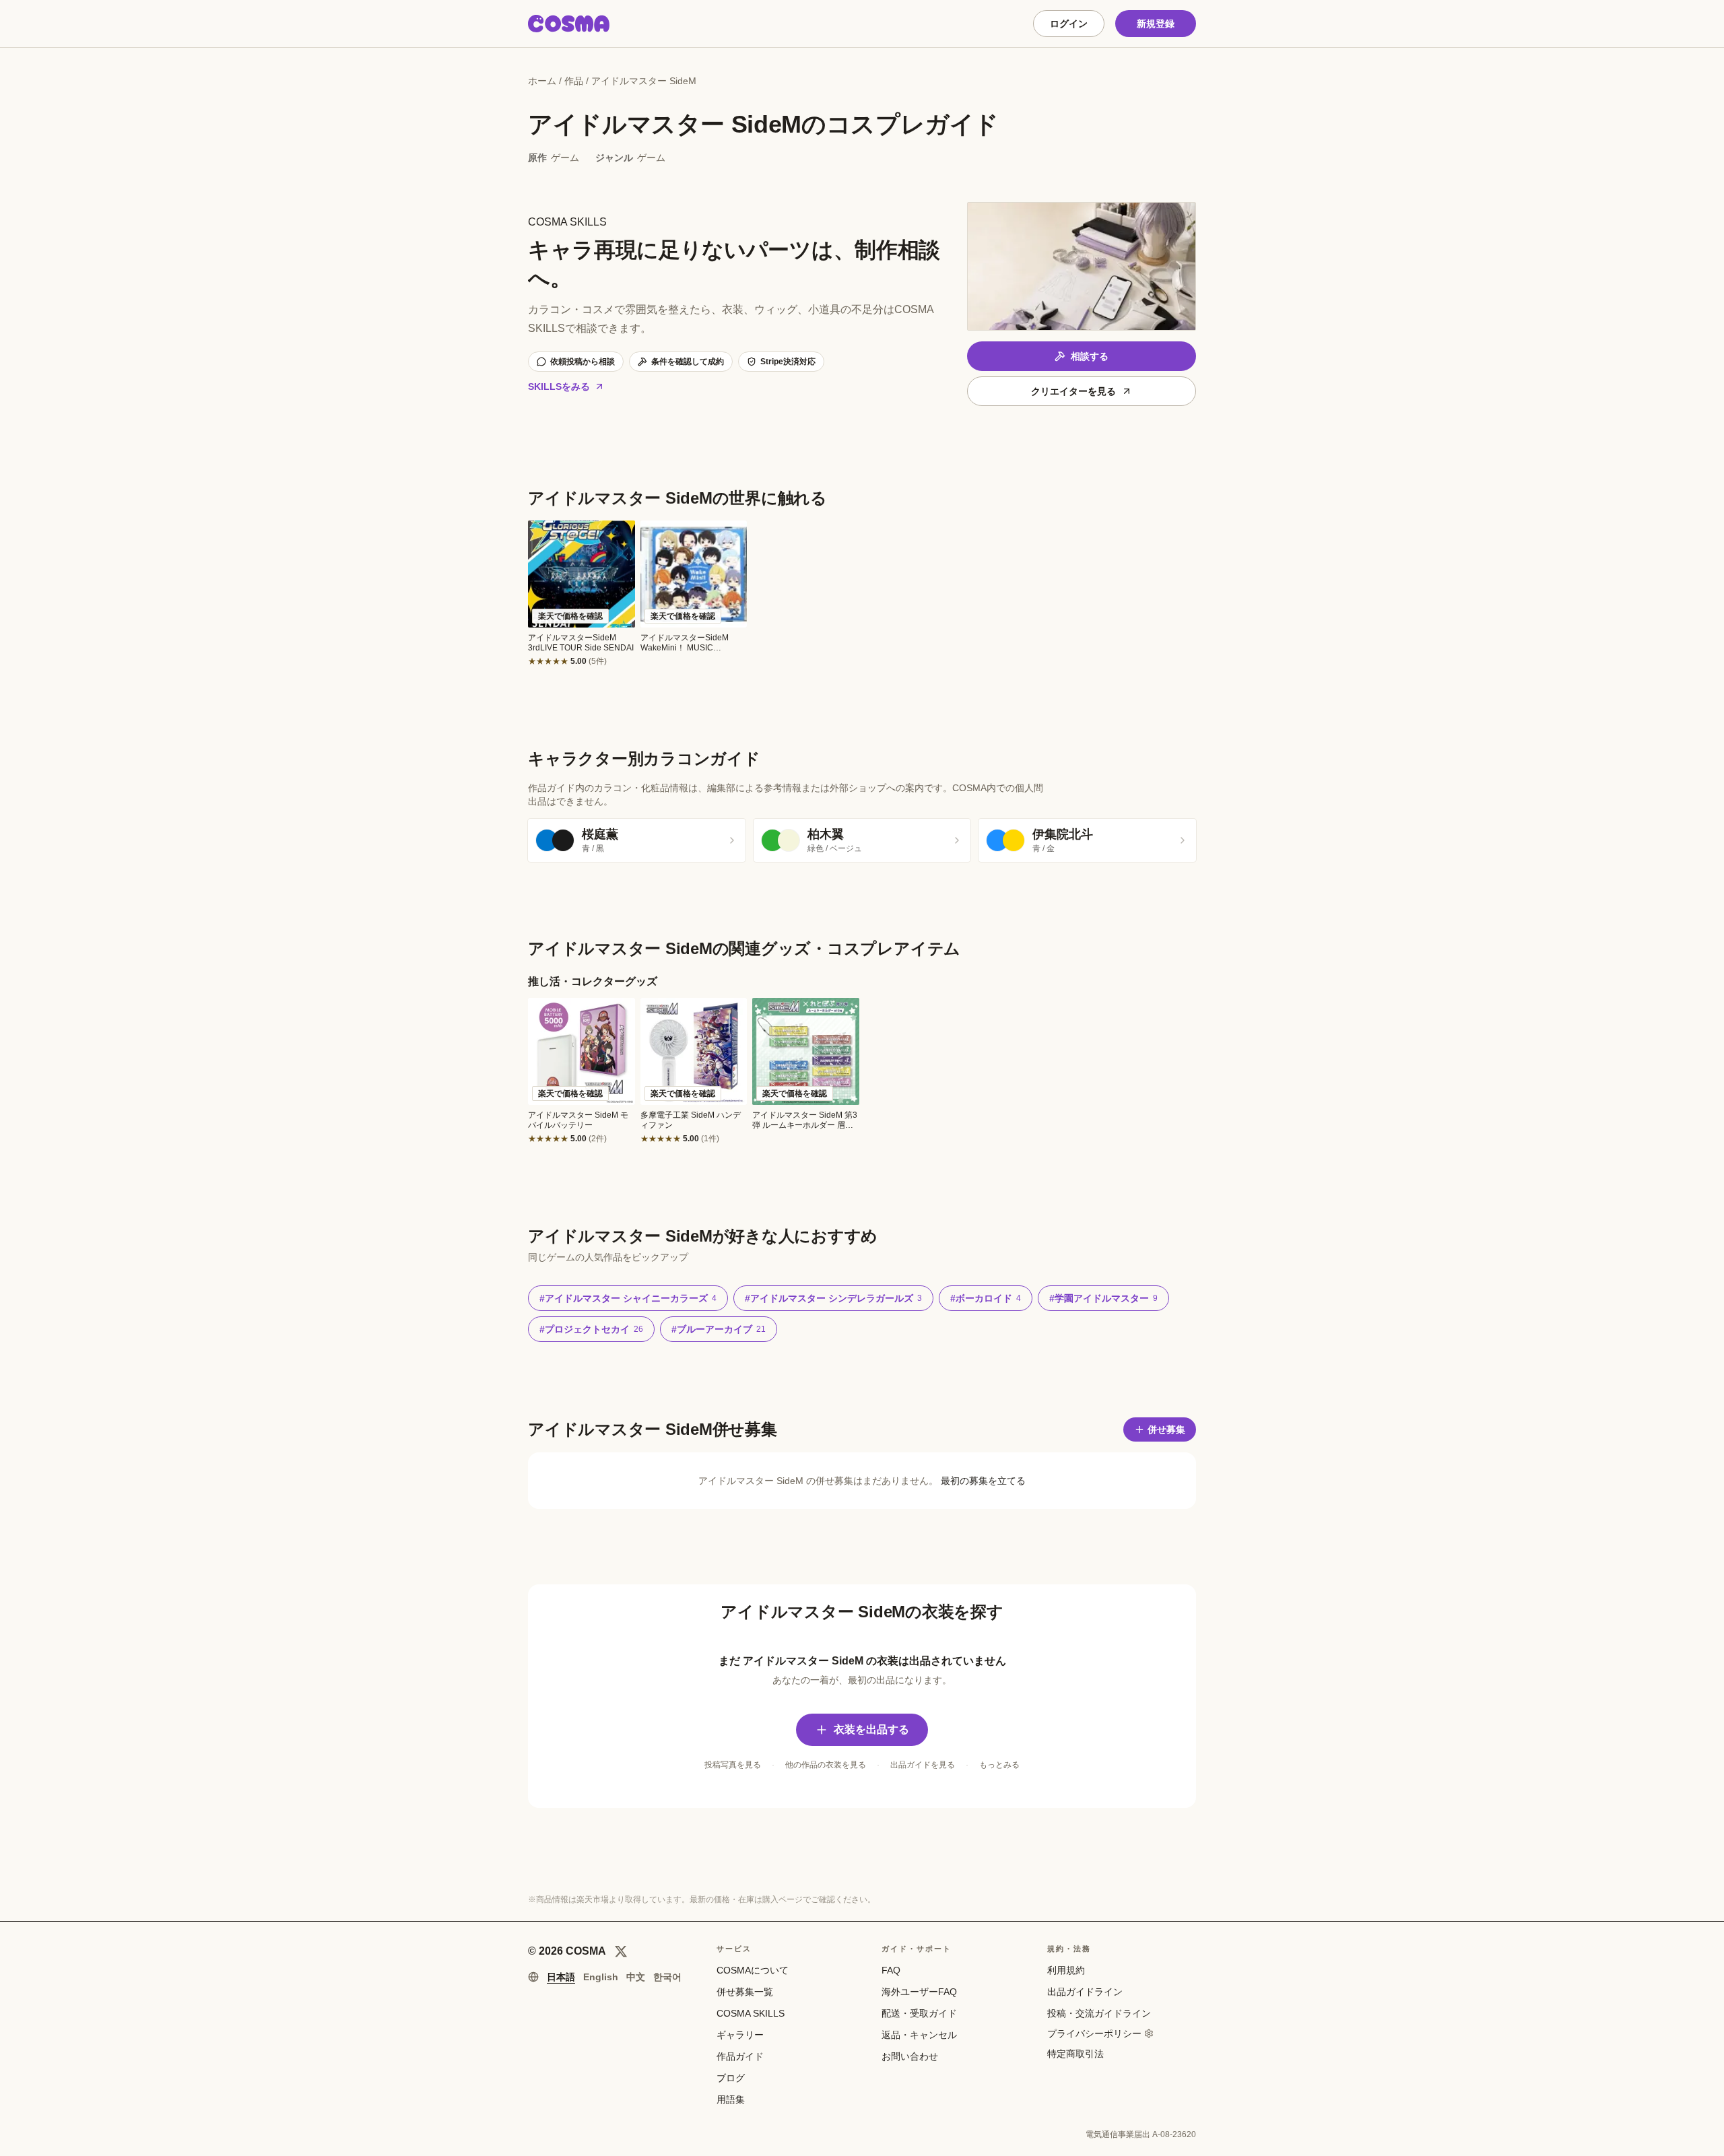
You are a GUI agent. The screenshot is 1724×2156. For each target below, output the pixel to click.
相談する (1090, 356)
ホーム (542, 81)
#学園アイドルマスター (1103, 1298)
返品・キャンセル (919, 2035)
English (601, 1977)
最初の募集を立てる (983, 1481)
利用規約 (1066, 1970)
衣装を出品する (871, 1729)
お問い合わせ (910, 2056)
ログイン (1069, 24)
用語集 (731, 2099)
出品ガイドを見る (923, 1765)
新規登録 (1156, 24)
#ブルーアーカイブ (719, 1329)
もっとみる (999, 1765)
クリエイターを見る (1073, 391)
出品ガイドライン (1085, 1992)
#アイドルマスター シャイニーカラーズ (628, 1298)
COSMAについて (753, 1970)
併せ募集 (1166, 1429)
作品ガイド (740, 2056)
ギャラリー (740, 2035)
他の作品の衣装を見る (826, 1765)
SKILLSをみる (559, 386)
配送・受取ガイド (919, 2013)
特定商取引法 (1075, 2054)
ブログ (731, 2078)
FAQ (891, 1970)
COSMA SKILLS (751, 2013)
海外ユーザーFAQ (919, 1992)
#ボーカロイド (986, 1298)
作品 (574, 81)
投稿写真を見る (733, 1765)
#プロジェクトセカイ (591, 1329)
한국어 (667, 1977)
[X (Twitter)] (621, 1951)
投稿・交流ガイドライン (1099, 2013)
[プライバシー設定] (1149, 2033)
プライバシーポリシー (1094, 2033)
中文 (636, 1977)
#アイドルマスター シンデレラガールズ (833, 1298)
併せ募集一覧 (745, 1992)
